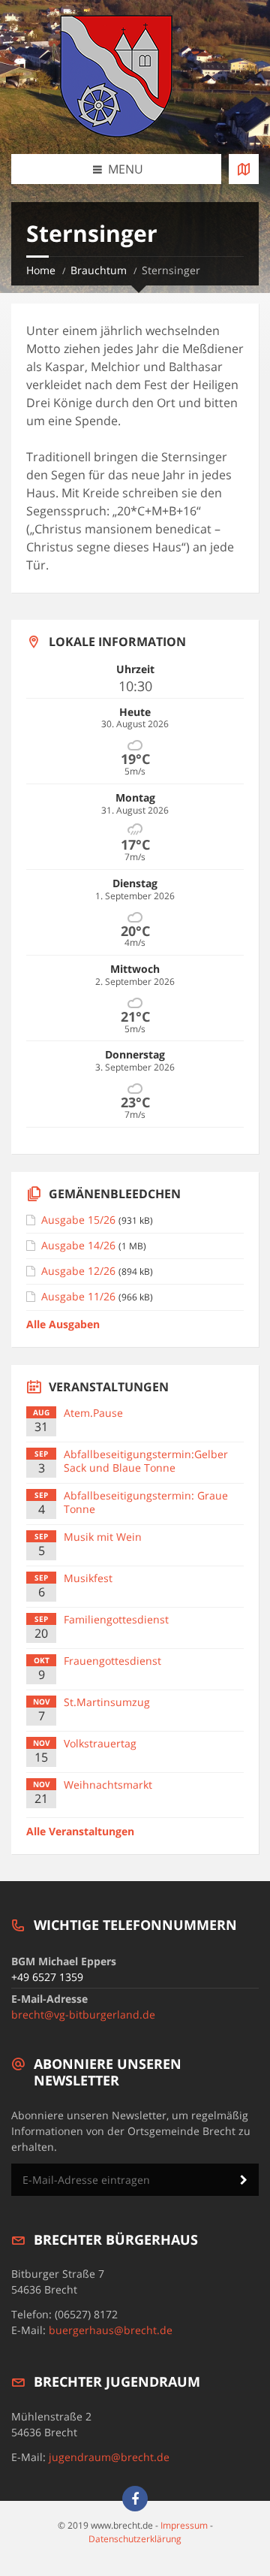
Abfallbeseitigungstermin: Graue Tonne (146, 1502)
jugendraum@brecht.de (109, 2457)
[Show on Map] (244, 169)
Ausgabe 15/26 (78, 1220)
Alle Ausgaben (63, 1324)
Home (41, 270)
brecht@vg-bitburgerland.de (83, 2014)
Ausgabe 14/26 (78, 1245)
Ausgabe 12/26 (78, 1271)
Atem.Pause (93, 1413)
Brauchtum (99, 270)
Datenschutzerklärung (135, 2539)
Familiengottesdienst (116, 1619)
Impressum (184, 2525)
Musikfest (88, 1578)
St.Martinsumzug (107, 1702)
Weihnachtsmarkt (108, 1785)
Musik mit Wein (103, 1537)
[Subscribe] (244, 2180)
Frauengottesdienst (112, 1661)
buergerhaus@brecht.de (111, 2330)
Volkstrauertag (100, 1743)
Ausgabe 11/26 (78, 1296)
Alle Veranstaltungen (80, 1831)
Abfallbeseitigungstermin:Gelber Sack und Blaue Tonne (146, 1461)
